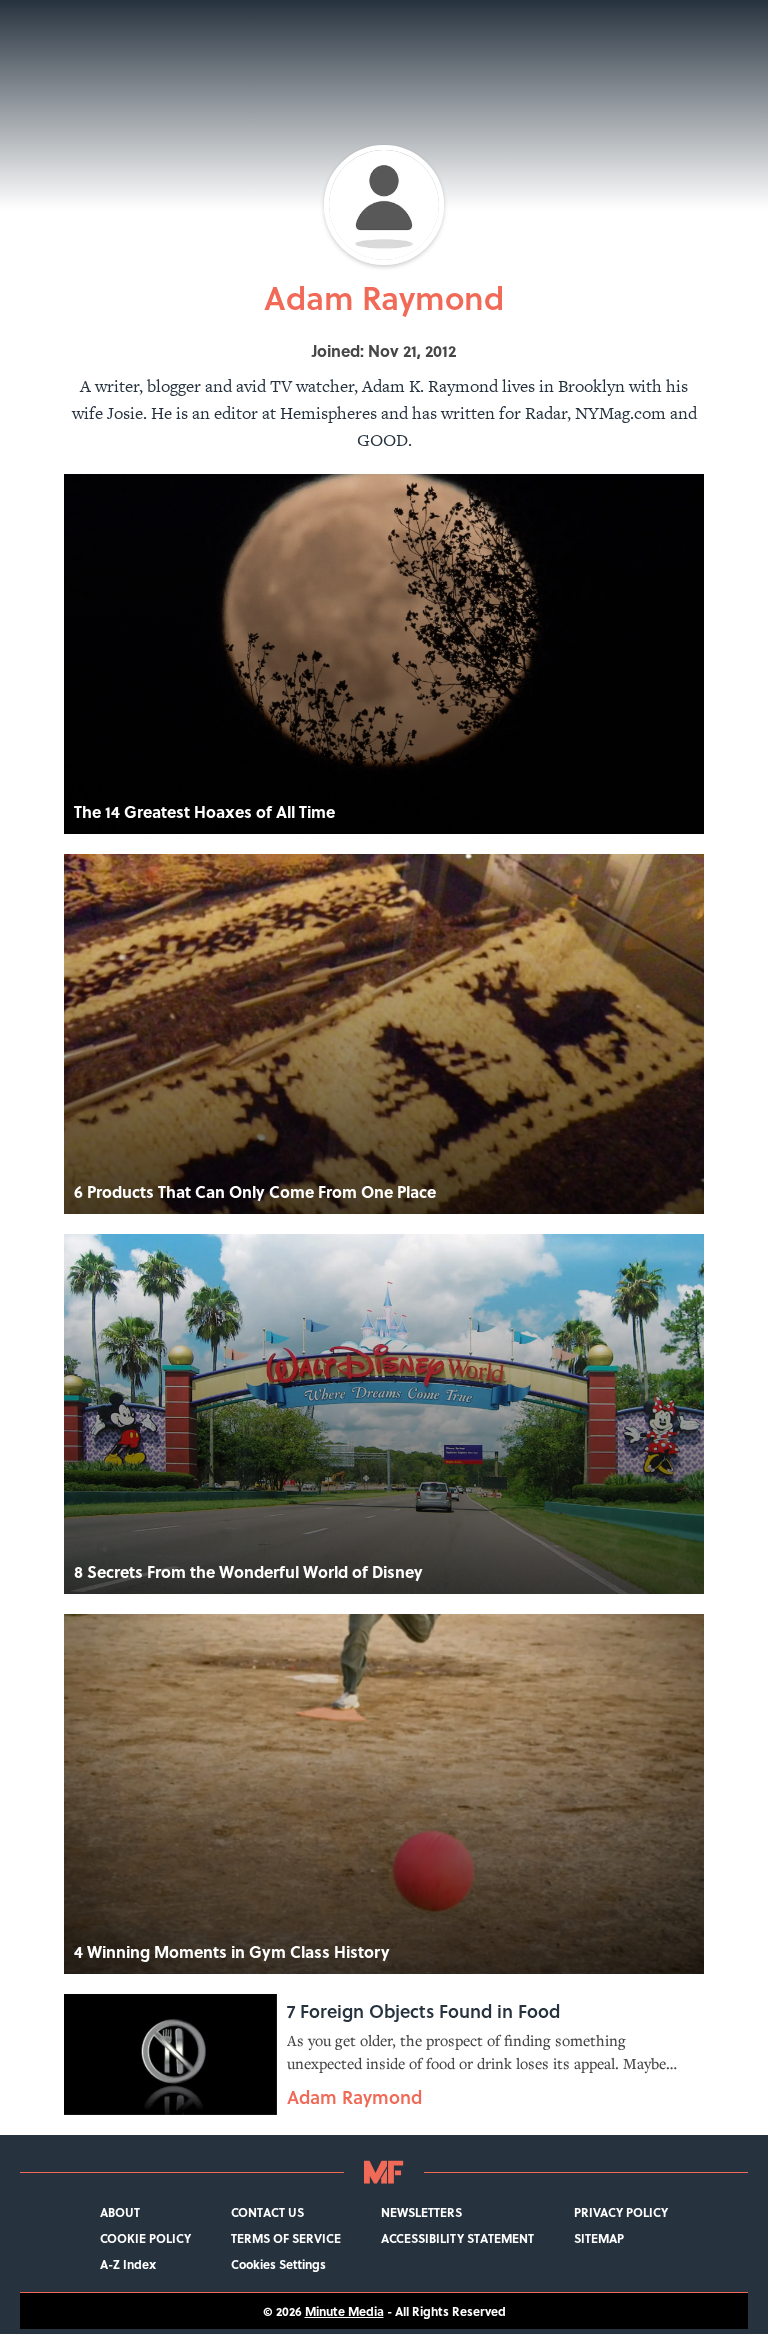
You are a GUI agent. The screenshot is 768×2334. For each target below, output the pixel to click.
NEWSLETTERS (421, 2212)
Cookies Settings (278, 2264)
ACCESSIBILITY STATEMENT (457, 2238)
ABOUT (120, 2212)
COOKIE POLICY (145, 2238)
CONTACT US (267, 2212)
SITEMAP (599, 2238)
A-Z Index (128, 2264)
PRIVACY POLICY (621, 2212)
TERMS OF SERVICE (286, 2238)
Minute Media (344, 2311)
